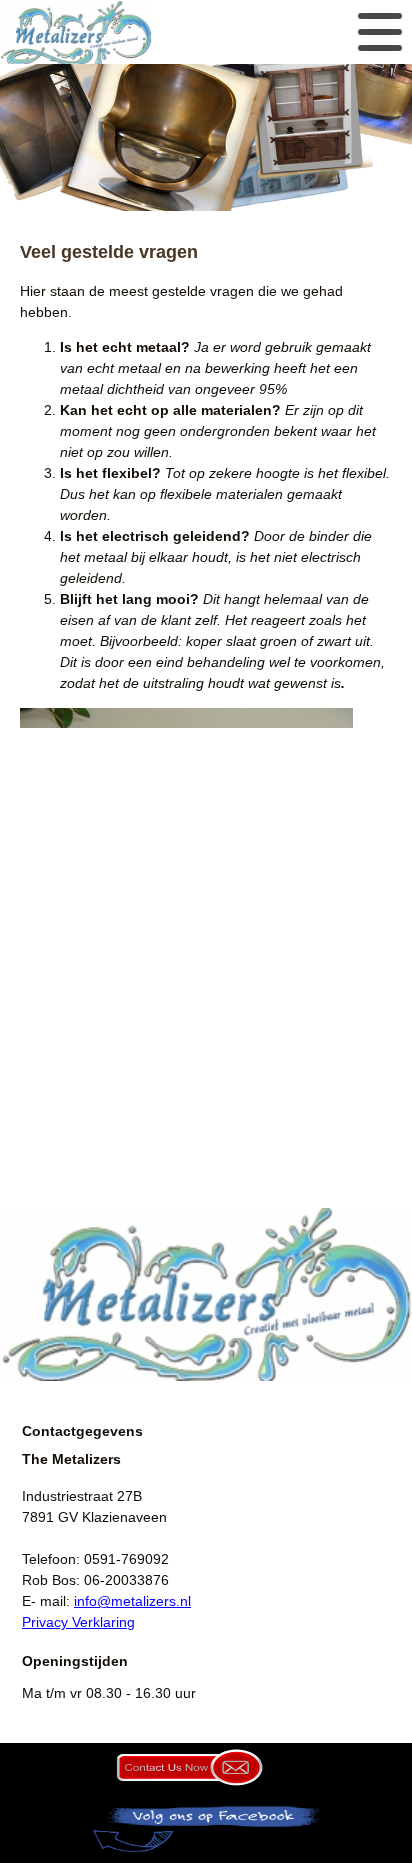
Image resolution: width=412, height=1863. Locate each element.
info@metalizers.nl (132, 1601)
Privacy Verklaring (78, 1622)
